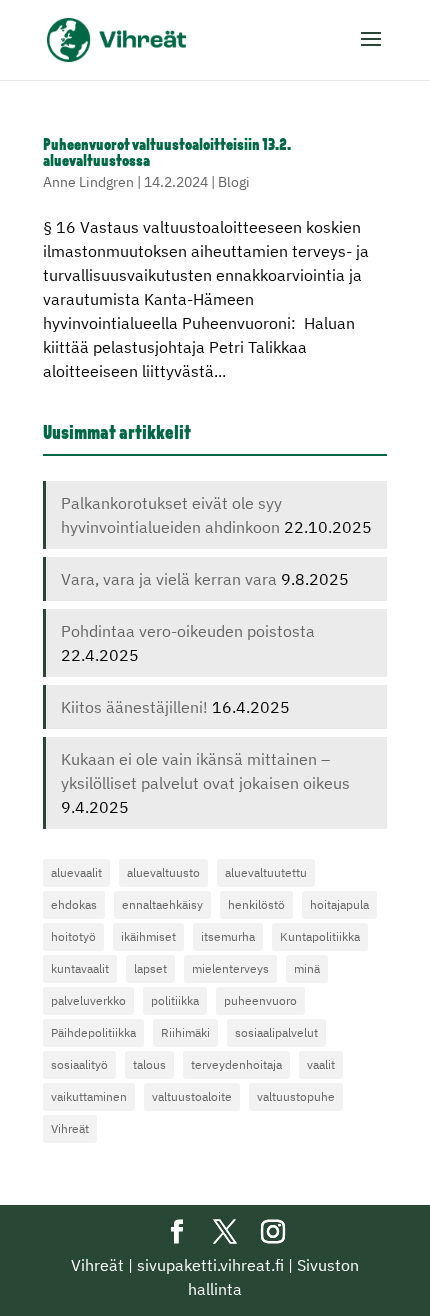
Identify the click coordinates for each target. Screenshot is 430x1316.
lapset (150, 968)
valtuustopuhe (296, 1096)
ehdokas (74, 904)
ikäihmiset (148, 936)
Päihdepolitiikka (93, 1032)
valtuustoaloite (192, 1096)
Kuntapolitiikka (320, 936)
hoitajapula (339, 904)
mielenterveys (230, 968)
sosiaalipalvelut (276, 1032)
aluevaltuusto (163, 872)
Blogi (234, 182)
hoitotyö (73, 936)
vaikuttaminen (89, 1096)
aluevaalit (76, 872)
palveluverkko (88, 1000)
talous (149, 1064)
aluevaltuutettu (266, 872)
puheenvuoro (260, 1000)
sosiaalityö (79, 1064)
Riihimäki (185, 1032)
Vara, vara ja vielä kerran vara (169, 579)
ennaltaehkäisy (162, 904)
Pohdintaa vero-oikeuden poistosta (188, 631)
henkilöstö (256, 904)
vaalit (321, 1064)
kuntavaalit (80, 968)
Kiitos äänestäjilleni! (134, 707)
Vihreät (70, 1128)
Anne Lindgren (88, 182)
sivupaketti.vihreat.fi (210, 1265)
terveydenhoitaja (236, 1064)
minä (307, 968)
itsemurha (228, 936)
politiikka (175, 1000)
